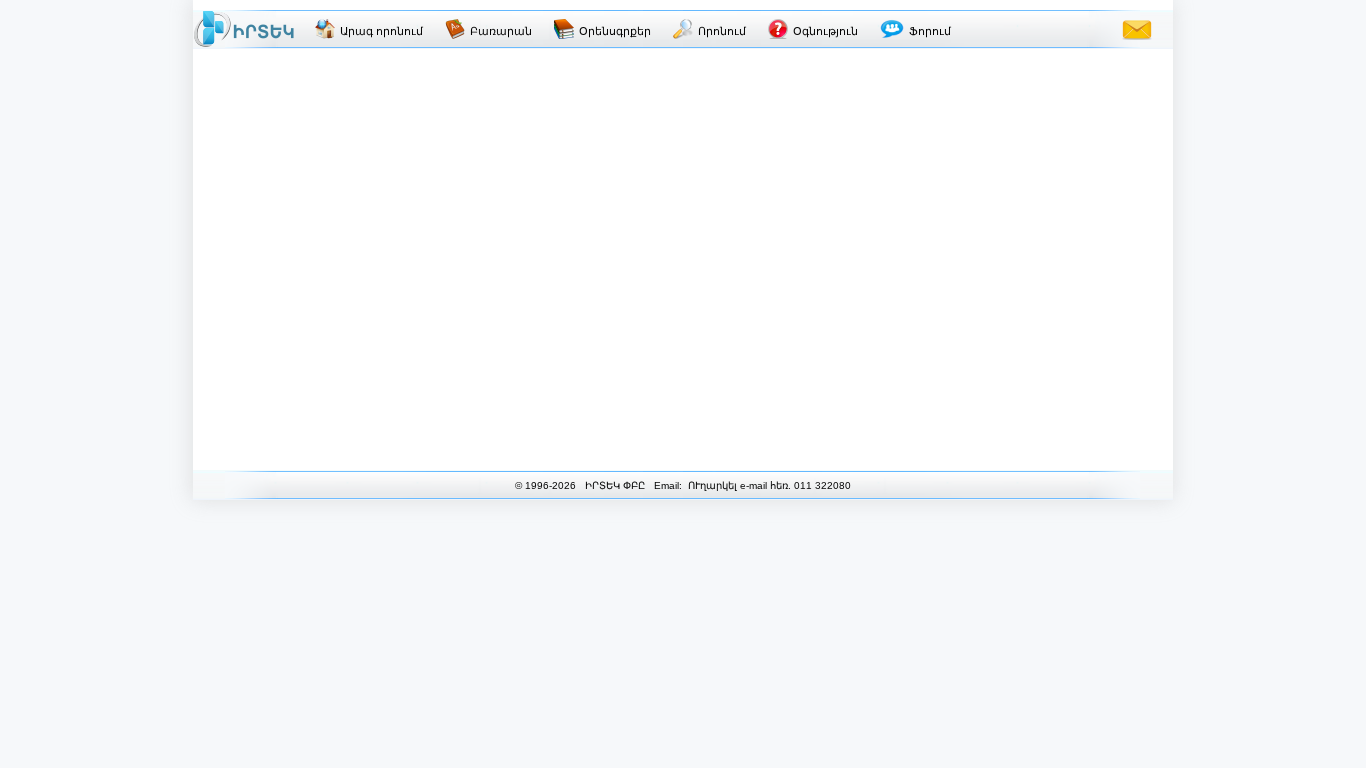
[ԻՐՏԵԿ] (244, 29)
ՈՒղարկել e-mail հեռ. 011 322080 (768, 485)
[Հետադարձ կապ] (1137, 29)
